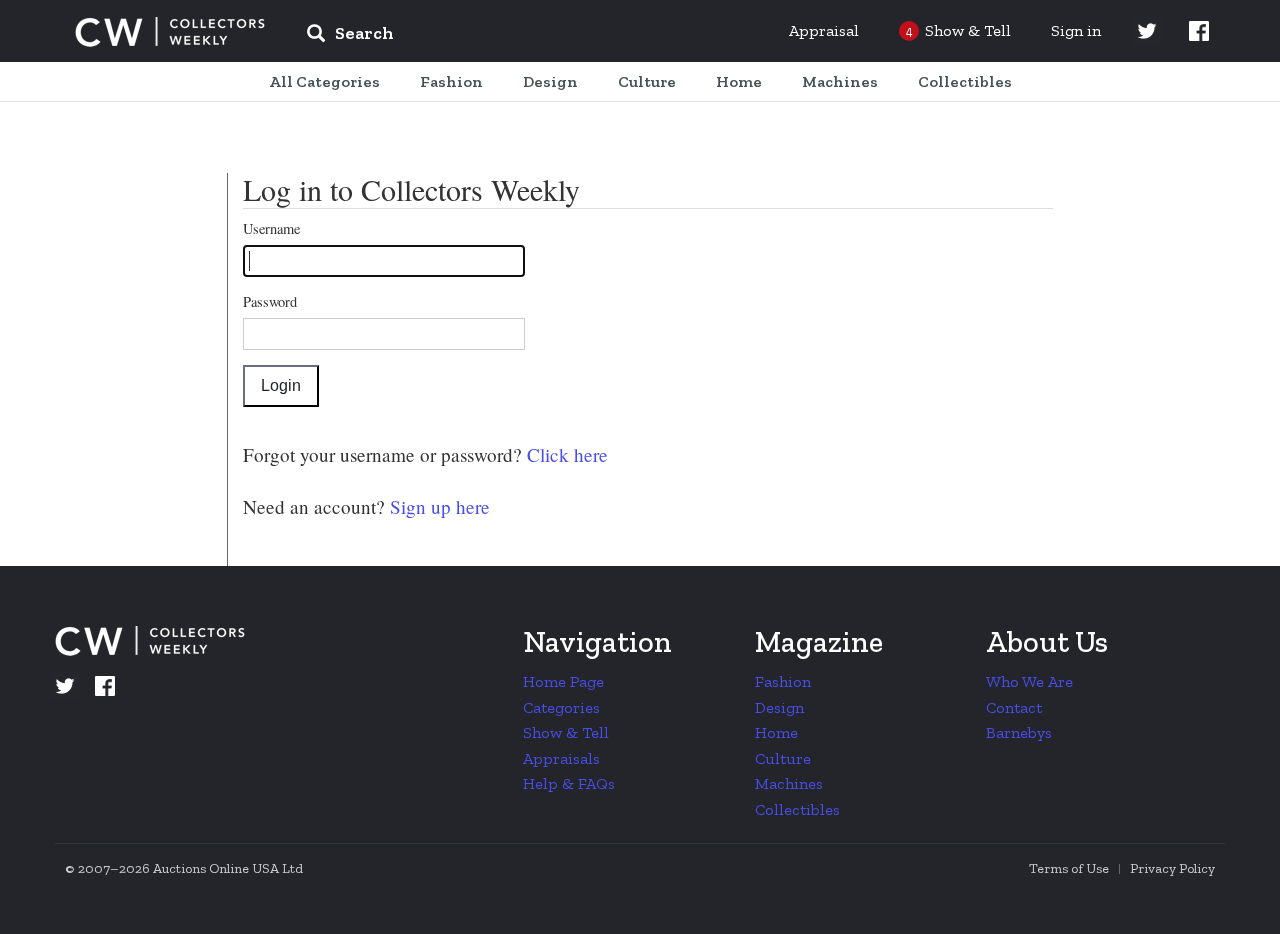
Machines (789, 783)
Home (776, 732)
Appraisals (561, 758)
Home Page (563, 681)
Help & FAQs (569, 783)
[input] (495, 36)
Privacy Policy (1172, 868)
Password (270, 301)
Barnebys (1019, 732)
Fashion (783, 681)
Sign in (1076, 30)
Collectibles (797, 809)
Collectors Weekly (170, 32)
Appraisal (824, 30)
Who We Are (1029, 681)
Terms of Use (1069, 868)
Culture (783, 758)
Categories (561, 707)
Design (779, 707)
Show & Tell (566, 732)
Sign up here (437, 506)
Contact (1014, 707)
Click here (565, 454)
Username (271, 228)
